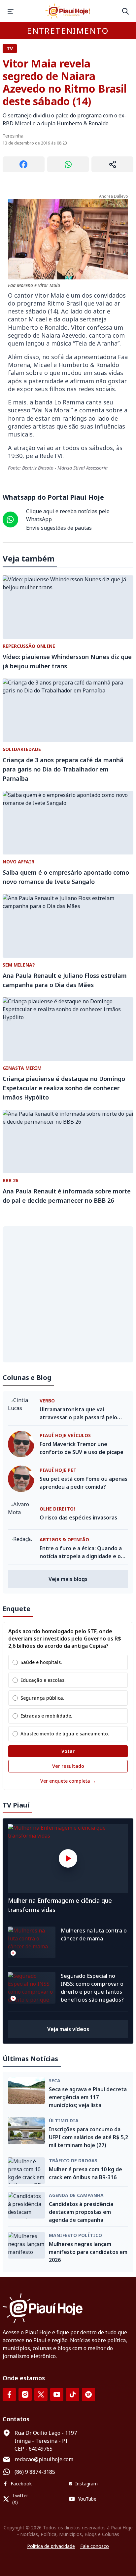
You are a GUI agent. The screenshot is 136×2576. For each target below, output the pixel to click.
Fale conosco (95, 2546)
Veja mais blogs (68, 1579)
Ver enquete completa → (68, 1781)
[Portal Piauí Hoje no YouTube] (57, 2394)
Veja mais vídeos (68, 2029)
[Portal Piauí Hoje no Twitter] (41, 2394)
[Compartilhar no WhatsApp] (68, 164)
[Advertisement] (68, 1294)
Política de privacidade (51, 2546)
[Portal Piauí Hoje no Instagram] (25, 2394)
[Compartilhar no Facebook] (24, 164)
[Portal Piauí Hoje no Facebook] (9, 2394)
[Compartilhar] (112, 164)
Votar (68, 1751)
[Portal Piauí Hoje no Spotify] (88, 2394)
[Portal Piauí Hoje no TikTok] (73, 2394)
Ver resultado (68, 1766)
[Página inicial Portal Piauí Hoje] (68, 11)
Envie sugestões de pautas (59, 528)
